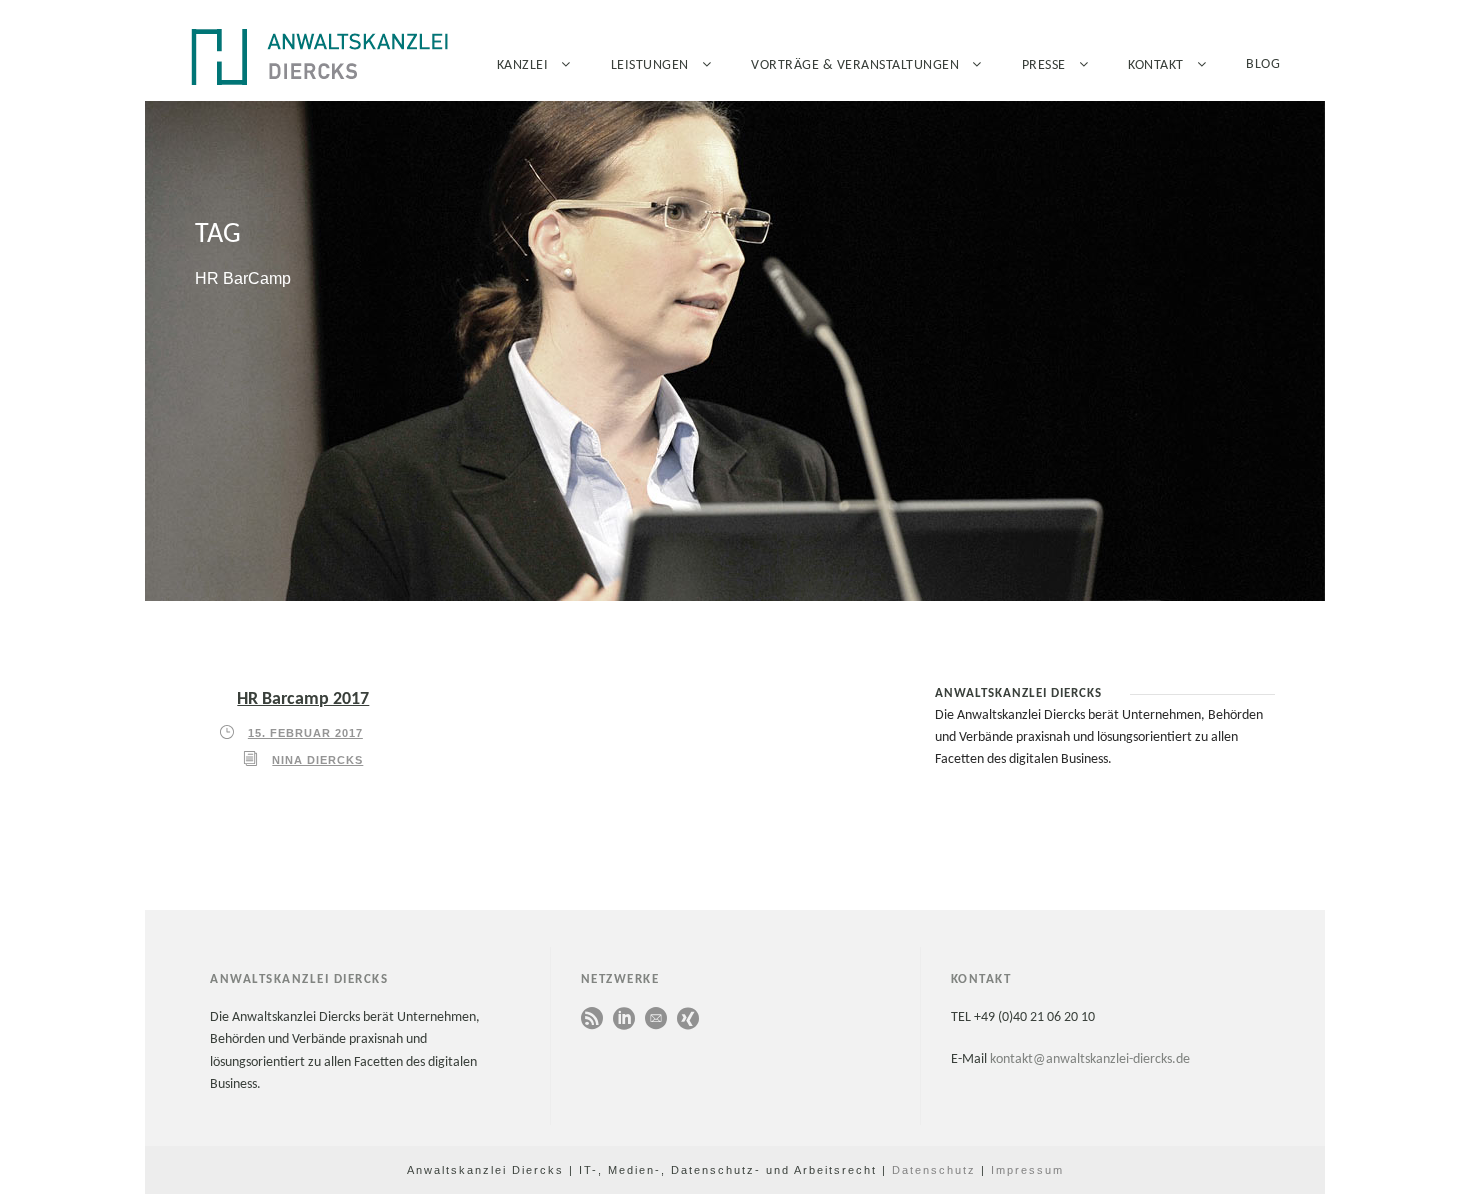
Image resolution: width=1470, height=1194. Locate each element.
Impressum (1027, 1170)
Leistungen (650, 65)
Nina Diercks (317, 760)
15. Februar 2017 (305, 733)
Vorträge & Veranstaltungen (855, 65)
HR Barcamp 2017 (303, 699)
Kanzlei (523, 65)
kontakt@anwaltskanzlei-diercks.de (1090, 1059)
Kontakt (1156, 65)
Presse (1044, 65)
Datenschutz (934, 1170)
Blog (1263, 64)
